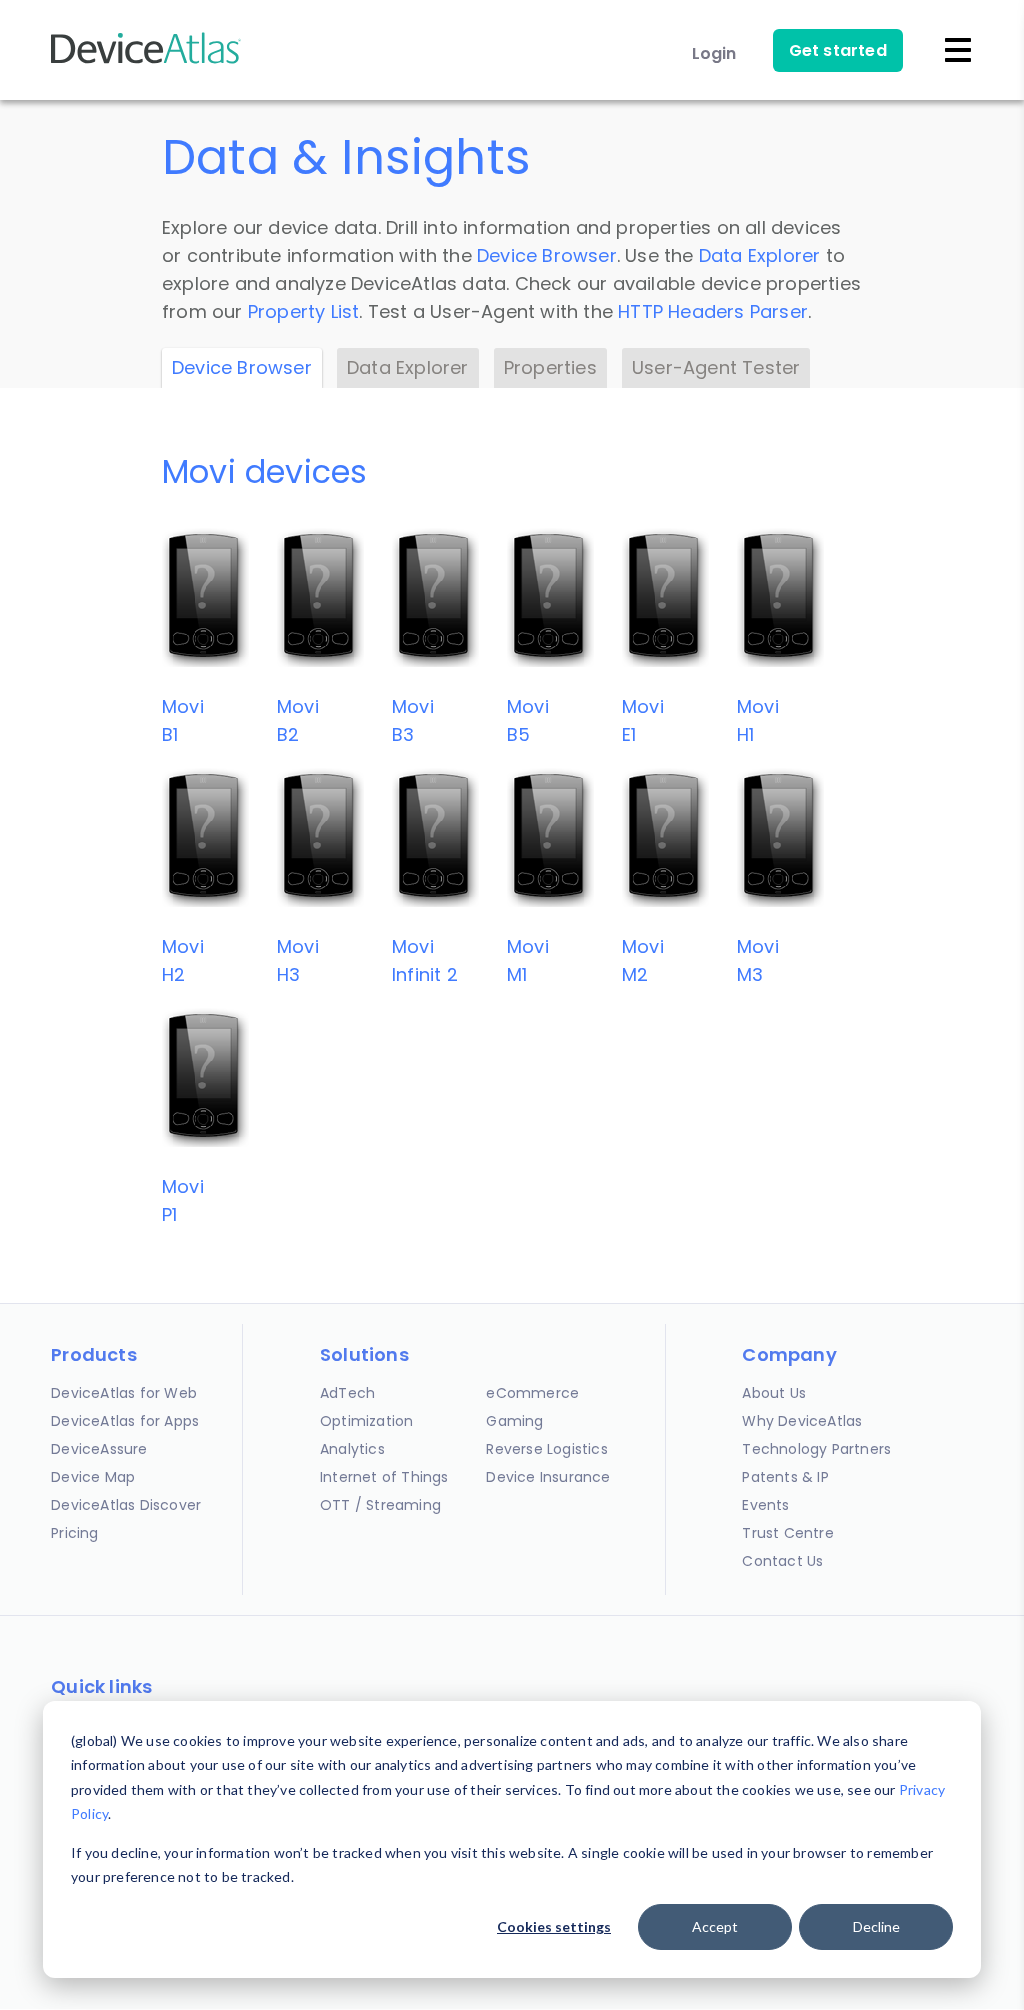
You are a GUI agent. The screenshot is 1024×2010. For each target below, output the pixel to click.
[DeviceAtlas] (146, 61)
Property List (304, 311)
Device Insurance (548, 1477)
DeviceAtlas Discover (126, 1505)
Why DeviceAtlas (802, 1421)
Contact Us (782, 1561)
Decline (876, 1926)
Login (714, 53)
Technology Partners (816, 1449)
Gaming (514, 1421)
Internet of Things (384, 1477)
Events (765, 1505)
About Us (774, 1393)
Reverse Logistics (546, 1449)
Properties (550, 367)
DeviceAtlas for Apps (125, 1421)
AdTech (347, 1393)
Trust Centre (787, 1533)
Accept (715, 1926)
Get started (838, 50)
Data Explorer (760, 255)
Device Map (93, 1477)
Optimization (366, 1421)
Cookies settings (554, 1926)
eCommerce (532, 1393)
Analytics (352, 1449)
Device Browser (547, 255)
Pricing (74, 1533)
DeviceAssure (99, 1449)
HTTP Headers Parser (713, 311)
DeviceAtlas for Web (124, 1393)
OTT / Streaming (380, 1505)
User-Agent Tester (716, 367)
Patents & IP (785, 1477)
